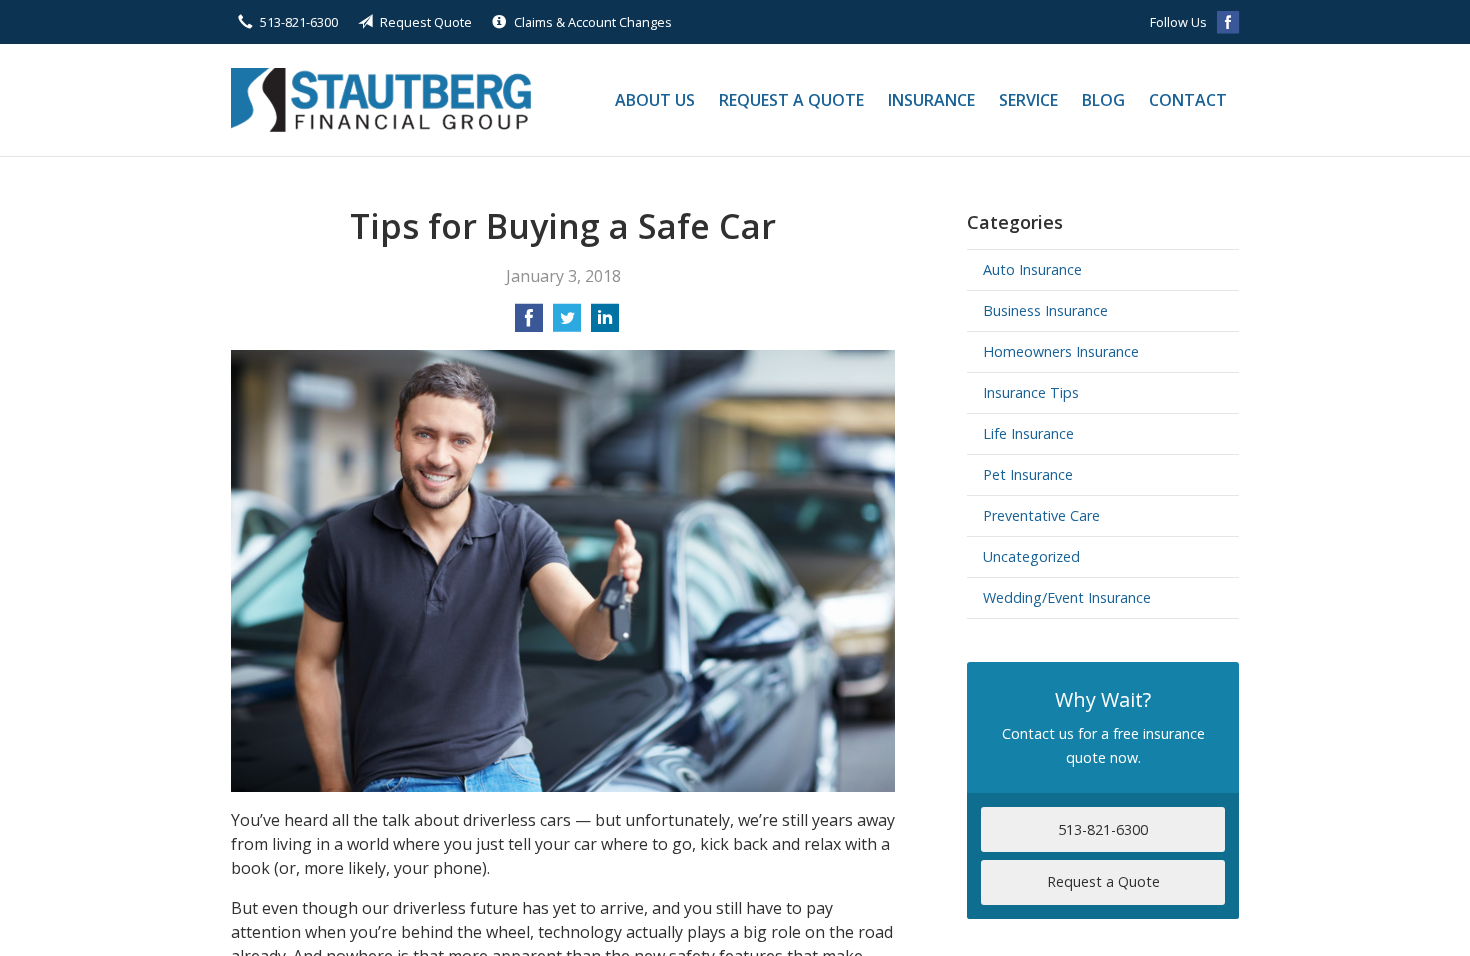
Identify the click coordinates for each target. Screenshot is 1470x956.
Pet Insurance (1028, 474)
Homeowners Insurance (1061, 351)
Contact (1188, 100)
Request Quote (426, 22)
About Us (655, 100)
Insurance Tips (1031, 392)
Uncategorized (1031, 556)
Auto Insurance (1032, 269)
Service (1028, 100)
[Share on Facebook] (529, 324)
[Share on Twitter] (567, 324)
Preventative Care (1041, 515)
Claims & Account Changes (593, 22)
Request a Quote (791, 100)
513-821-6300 (299, 22)
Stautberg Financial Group (381, 100)
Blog (1103, 100)
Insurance (931, 100)
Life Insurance (1028, 433)
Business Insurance (1045, 310)
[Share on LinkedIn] (605, 324)
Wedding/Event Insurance (1067, 597)
